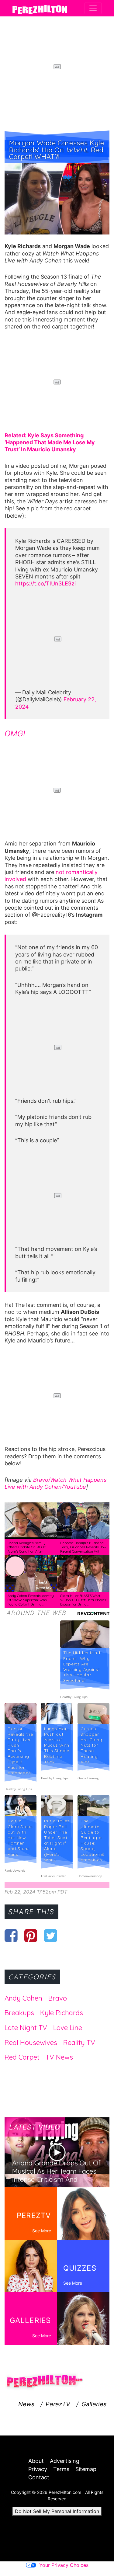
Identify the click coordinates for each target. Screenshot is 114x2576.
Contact (39, 2477)
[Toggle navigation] (93, 8)
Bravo (41, 1480)
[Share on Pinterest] (31, 1935)
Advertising (65, 2461)
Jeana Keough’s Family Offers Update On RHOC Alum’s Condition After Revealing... (27, 1549)
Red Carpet (22, 2057)
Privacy (38, 2469)
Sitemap (86, 2469)
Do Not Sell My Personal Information (57, 2511)
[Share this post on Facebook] (11, 1935)
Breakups (19, 2013)
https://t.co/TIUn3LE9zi (45, 583)
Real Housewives (31, 2043)
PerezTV (58, 2404)
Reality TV (79, 2043)
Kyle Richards (62, 2013)
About (36, 2461)
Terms (61, 2469)
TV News (59, 2057)
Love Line (68, 2028)
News (26, 2404)
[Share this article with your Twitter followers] (51, 1935)
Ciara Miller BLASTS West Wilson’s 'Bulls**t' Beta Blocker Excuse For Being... (83, 1600)
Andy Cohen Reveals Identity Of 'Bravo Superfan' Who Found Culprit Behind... (31, 1600)
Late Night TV (26, 2028)
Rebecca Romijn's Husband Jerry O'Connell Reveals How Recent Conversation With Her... (83, 1549)
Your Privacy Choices (64, 2565)
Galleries (94, 2404)
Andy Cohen (23, 1998)
